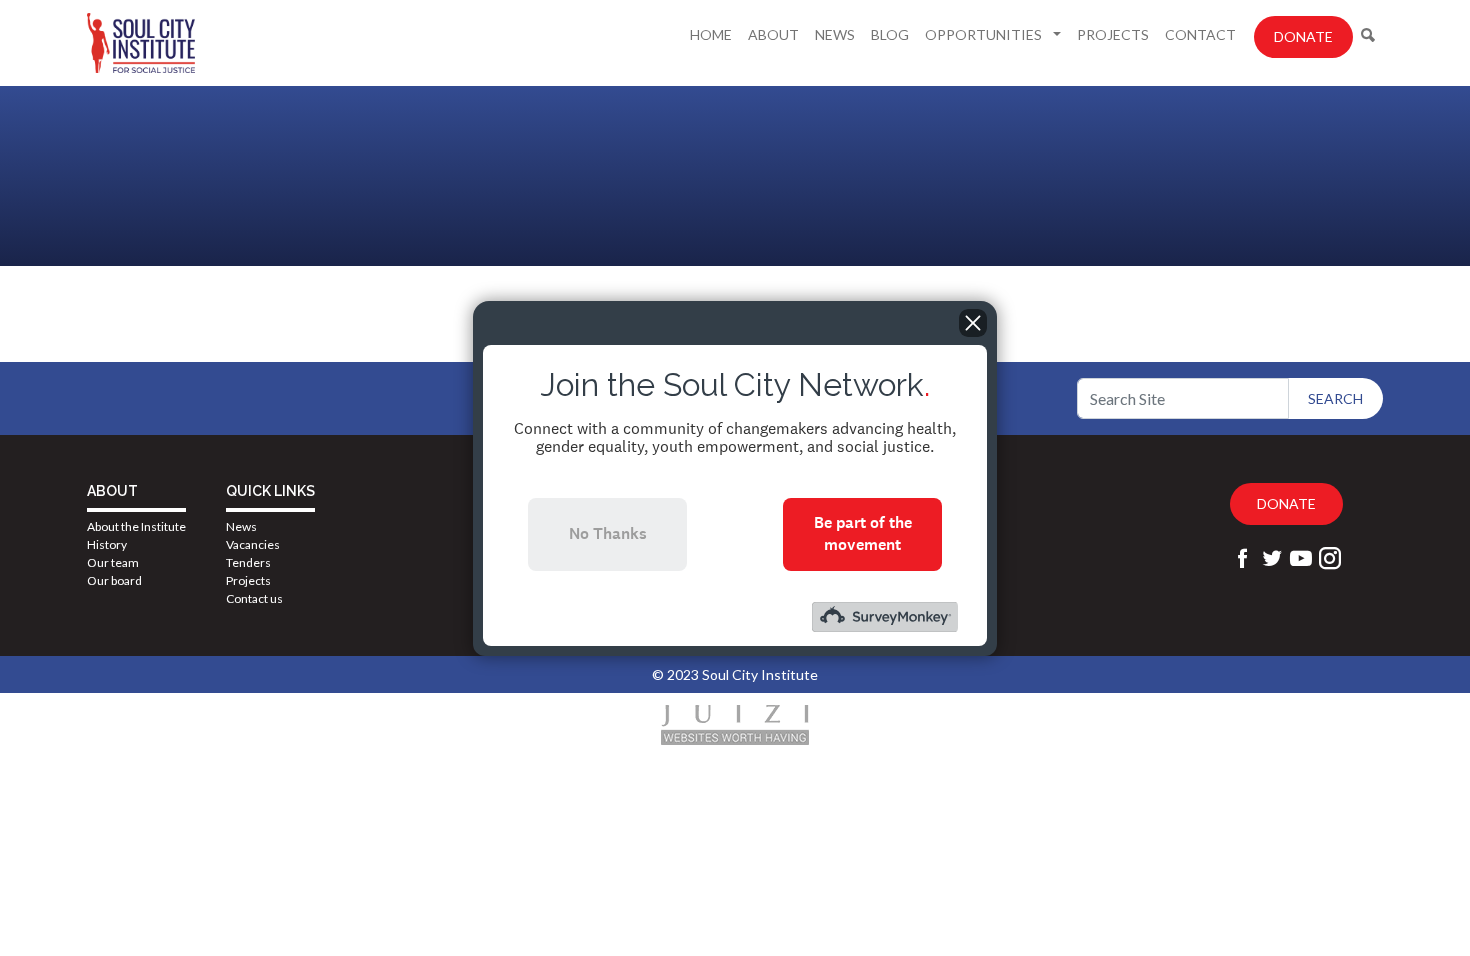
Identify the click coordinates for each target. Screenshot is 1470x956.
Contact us (254, 598)
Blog (890, 34)
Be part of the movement (863, 533)
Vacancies (253, 544)
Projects (1113, 34)
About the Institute (136, 526)
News (835, 34)
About (773, 34)
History (107, 544)
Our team (113, 562)
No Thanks (608, 533)
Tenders (248, 562)
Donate (1303, 36)
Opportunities (985, 34)
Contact (1200, 34)
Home (711, 34)
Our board (114, 580)
